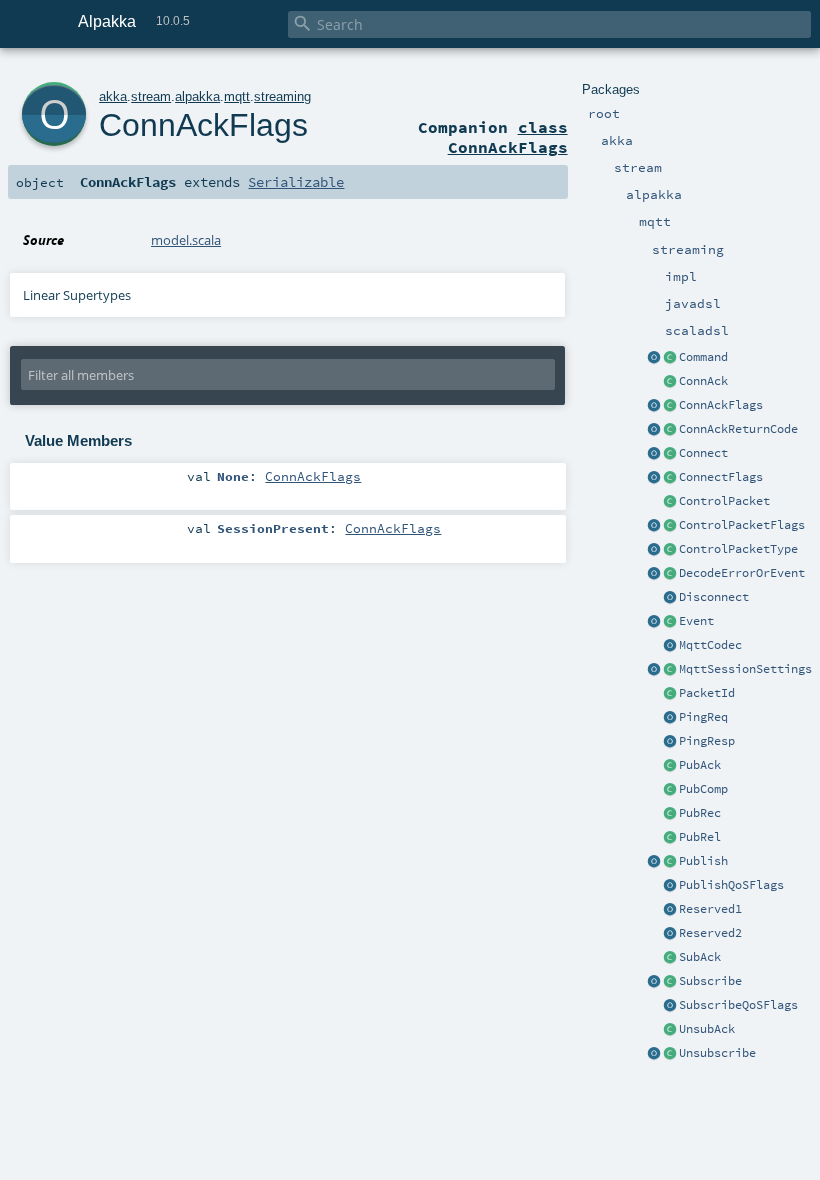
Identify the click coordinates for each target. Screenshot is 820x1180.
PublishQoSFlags (731, 885)
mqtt (237, 96)
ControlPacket (724, 501)
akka (113, 96)
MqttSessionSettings (745, 669)
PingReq (703, 717)
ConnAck (703, 381)
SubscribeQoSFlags (738, 1005)
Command (703, 357)
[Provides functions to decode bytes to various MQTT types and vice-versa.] (670, 646)
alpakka (197, 96)
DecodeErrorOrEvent (742, 573)
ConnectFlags (721, 477)
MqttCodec (710, 645)
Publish (703, 861)
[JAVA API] (670, 574)
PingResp (707, 741)
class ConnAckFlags (508, 137)
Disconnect (714, 597)
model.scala (186, 240)
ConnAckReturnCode (738, 429)
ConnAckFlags (721, 405)
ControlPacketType (738, 549)
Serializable (296, 182)
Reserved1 (710, 909)
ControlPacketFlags (742, 525)
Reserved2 (710, 933)
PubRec (700, 813)
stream (151, 96)
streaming (282, 96)
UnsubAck (707, 1029)
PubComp (703, 789)
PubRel (700, 837)
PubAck (700, 765)
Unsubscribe (717, 1053)
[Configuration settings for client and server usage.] (670, 670)
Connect (703, 453)
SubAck (700, 957)
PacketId (707, 693)
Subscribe (710, 981)
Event (696, 621)
